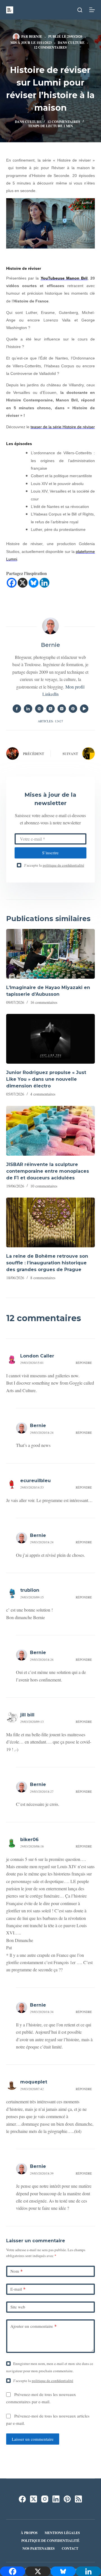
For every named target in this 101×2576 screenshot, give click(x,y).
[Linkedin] (44, 583)
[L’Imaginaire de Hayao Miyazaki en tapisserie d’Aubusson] (51, 954)
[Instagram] (45, 2499)
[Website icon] (39, 709)
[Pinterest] (67, 2499)
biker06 (29, 1840)
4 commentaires (43, 1094)
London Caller (37, 1356)
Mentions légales (62, 2533)
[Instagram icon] (62, 709)
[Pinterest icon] (73, 709)
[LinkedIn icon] (28, 709)
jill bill (27, 1715)
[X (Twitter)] (34, 2499)
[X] (23, 583)
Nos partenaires (39, 2549)
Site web (18, 2307)
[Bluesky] (34, 583)
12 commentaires (50, 47)
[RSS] (78, 2499)
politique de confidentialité (63, 865)
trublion (30, 1590)
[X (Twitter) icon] (50, 709)
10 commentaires (44, 1186)
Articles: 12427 (50, 721)
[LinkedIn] (56, 2499)
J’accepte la (54, 865)
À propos (29, 2533)
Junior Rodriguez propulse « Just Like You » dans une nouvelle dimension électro (46, 1079)
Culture (76, 43)
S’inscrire (50, 853)
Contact (70, 2549)
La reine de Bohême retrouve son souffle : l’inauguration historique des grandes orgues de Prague (47, 1263)
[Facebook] (12, 583)
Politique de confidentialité (50, 2541)
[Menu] (92, 10)
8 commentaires (43, 1278)
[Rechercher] (80, 10)
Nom (17, 2271)
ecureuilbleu (35, 1481)
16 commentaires (44, 1002)
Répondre (84, 1363)
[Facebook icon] (17, 709)
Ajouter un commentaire (34, 2326)
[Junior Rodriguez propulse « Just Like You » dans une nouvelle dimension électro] (51, 1039)
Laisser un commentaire (33, 2439)
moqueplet (34, 2082)
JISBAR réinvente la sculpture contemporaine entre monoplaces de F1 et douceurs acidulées (48, 1171)
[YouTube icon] (84, 709)
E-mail (18, 2289)
